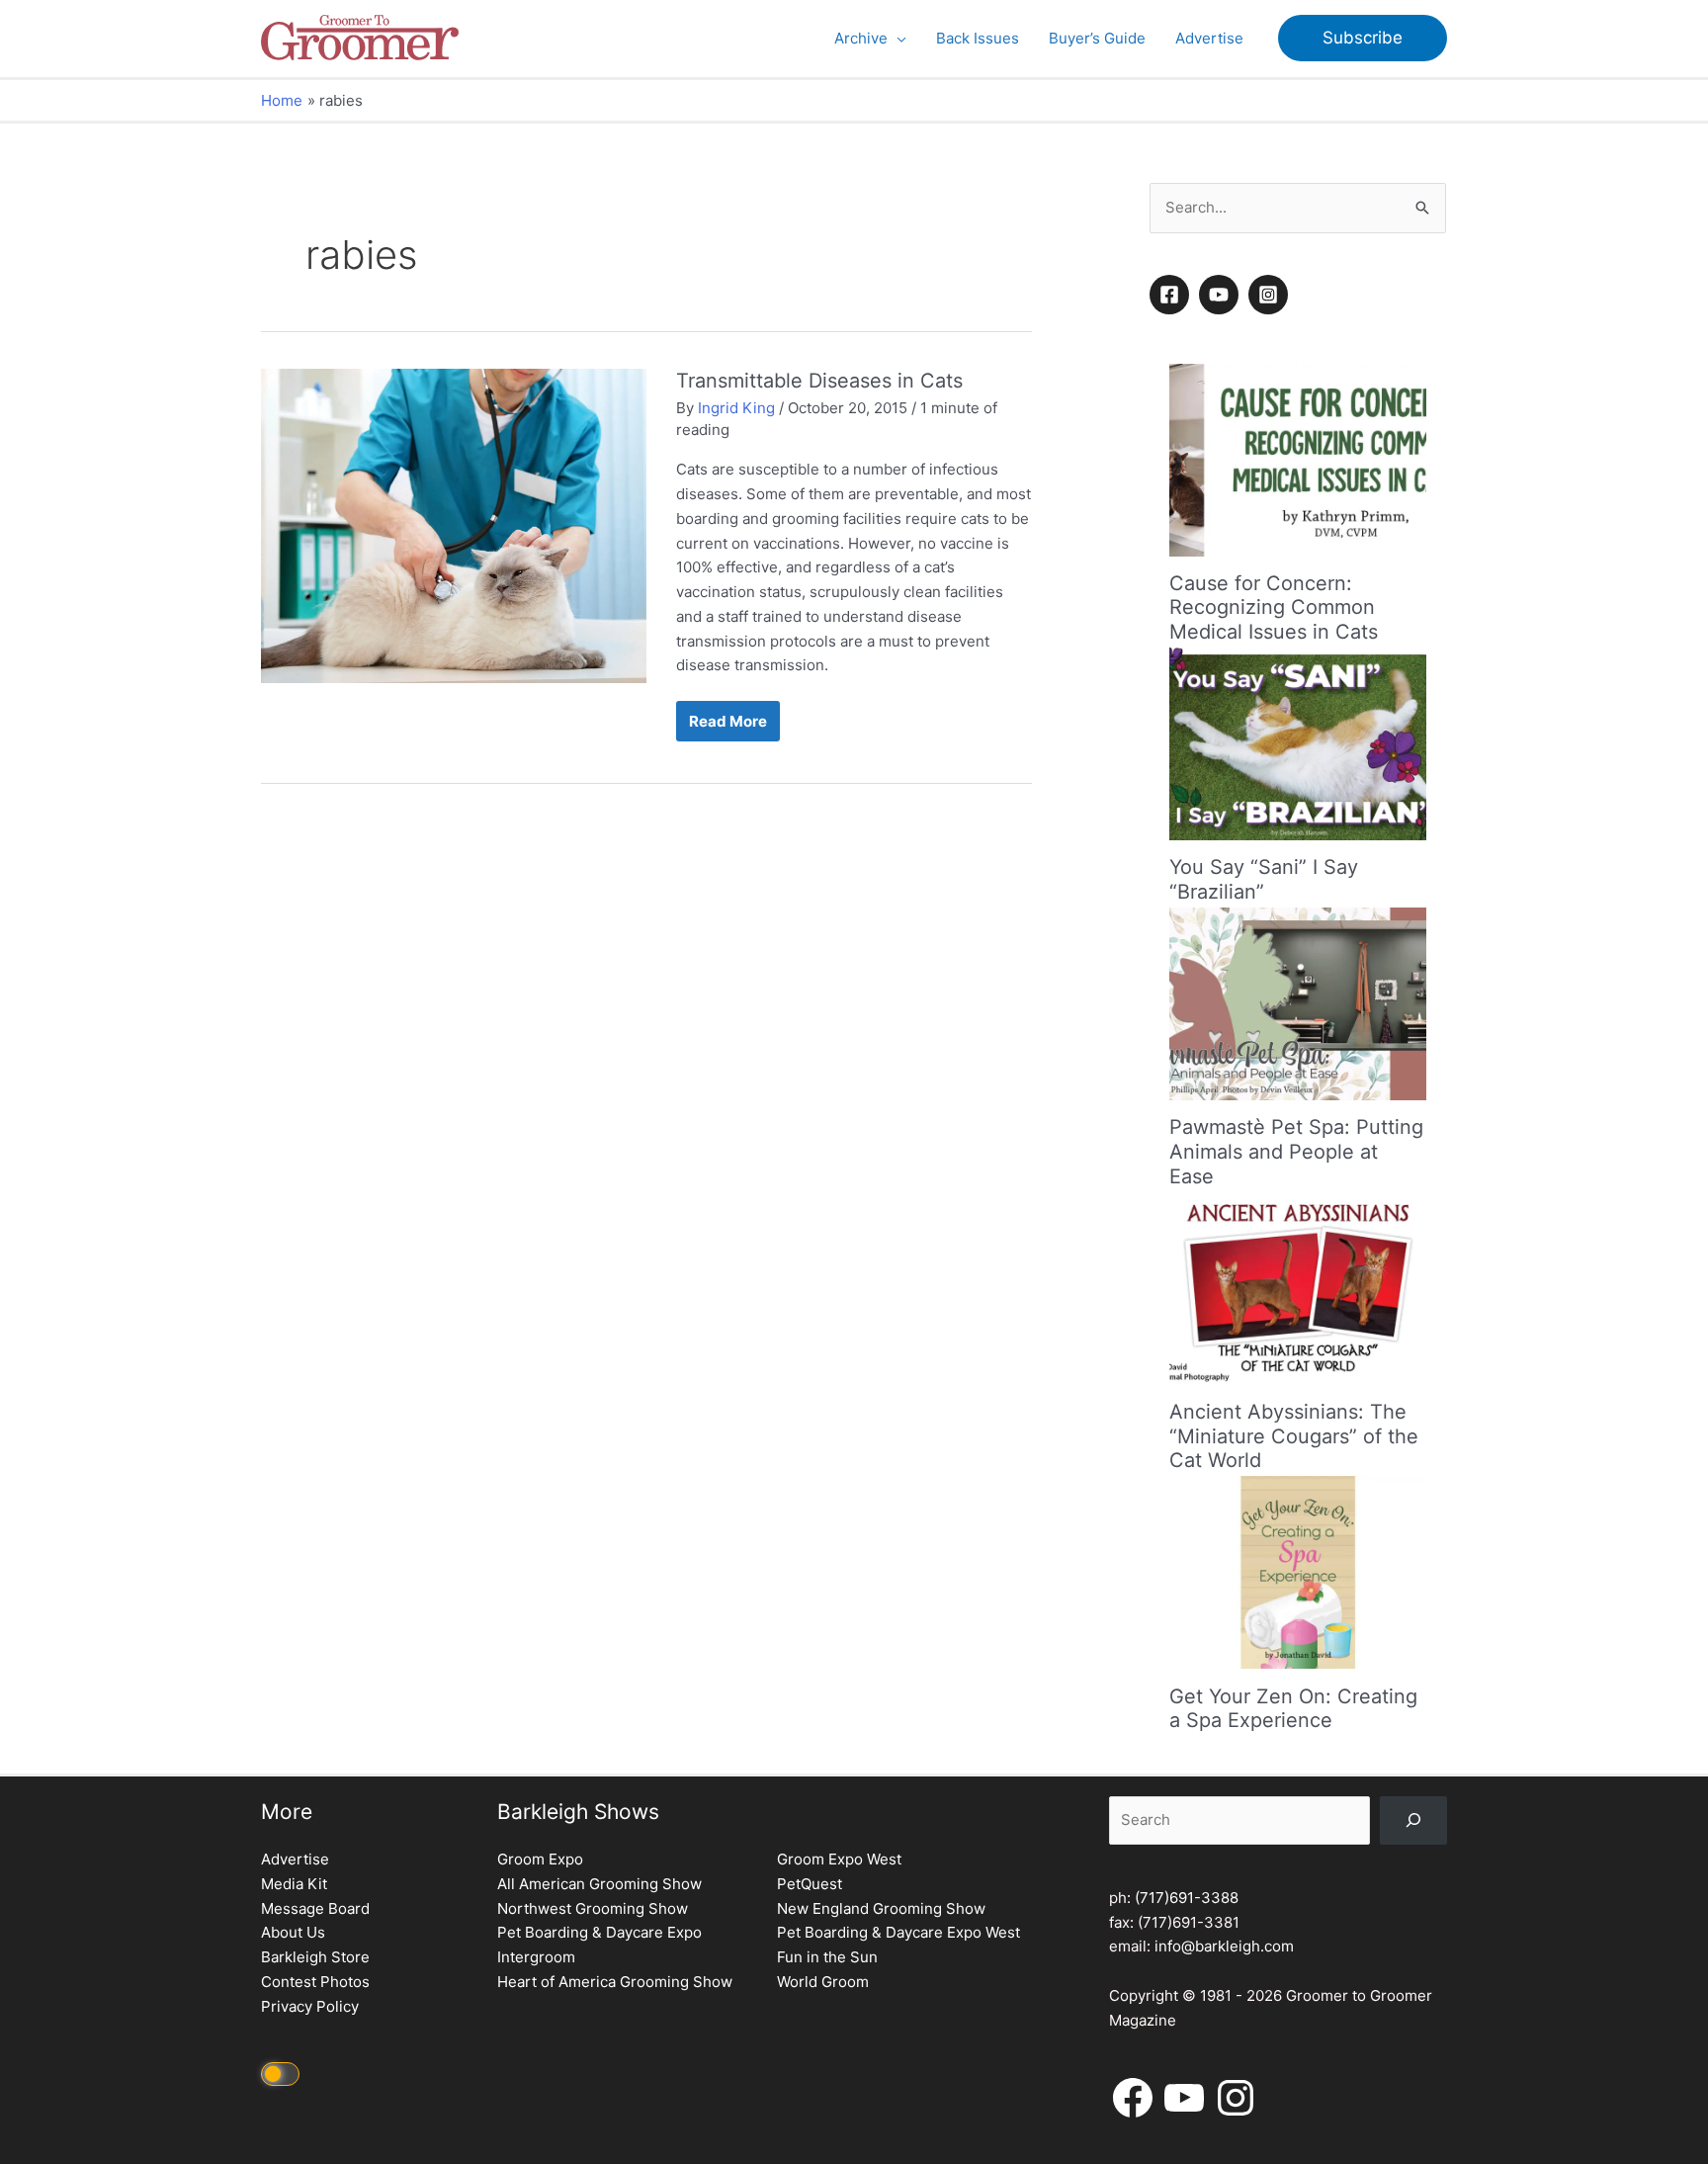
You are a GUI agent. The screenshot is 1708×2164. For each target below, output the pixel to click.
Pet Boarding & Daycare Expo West (898, 1932)
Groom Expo (540, 1859)
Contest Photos (315, 1982)
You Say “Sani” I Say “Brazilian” (1264, 879)
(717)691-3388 (1187, 1898)
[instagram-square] (1271, 295)
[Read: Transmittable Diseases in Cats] (454, 524)
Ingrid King (736, 408)
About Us (293, 1932)
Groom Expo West (839, 1859)
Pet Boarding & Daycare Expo (599, 1932)
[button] (897, 39)
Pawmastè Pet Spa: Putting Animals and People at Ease (1296, 1151)
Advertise (295, 1859)
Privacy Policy (310, 2006)
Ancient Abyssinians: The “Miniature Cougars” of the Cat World (1294, 1436)
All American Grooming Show (599, 1884)
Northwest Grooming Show (593, 1908)
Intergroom (536, 1957)
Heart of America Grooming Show (615, 1982)
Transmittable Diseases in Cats (819, 381)
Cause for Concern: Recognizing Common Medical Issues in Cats (1274, 607)
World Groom (823, 1982)
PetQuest (810, 1884)
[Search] (1413, 1820)
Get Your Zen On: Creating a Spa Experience (1293, 1708)
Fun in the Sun (827, 1957)
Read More (734, 726)
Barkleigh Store (315, 1957)
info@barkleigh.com (1224, 1946)
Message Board (315, 1908)
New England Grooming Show (881, 1908)
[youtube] (1222, 295)
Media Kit (294, 1884)
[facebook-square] (1172, 295)
